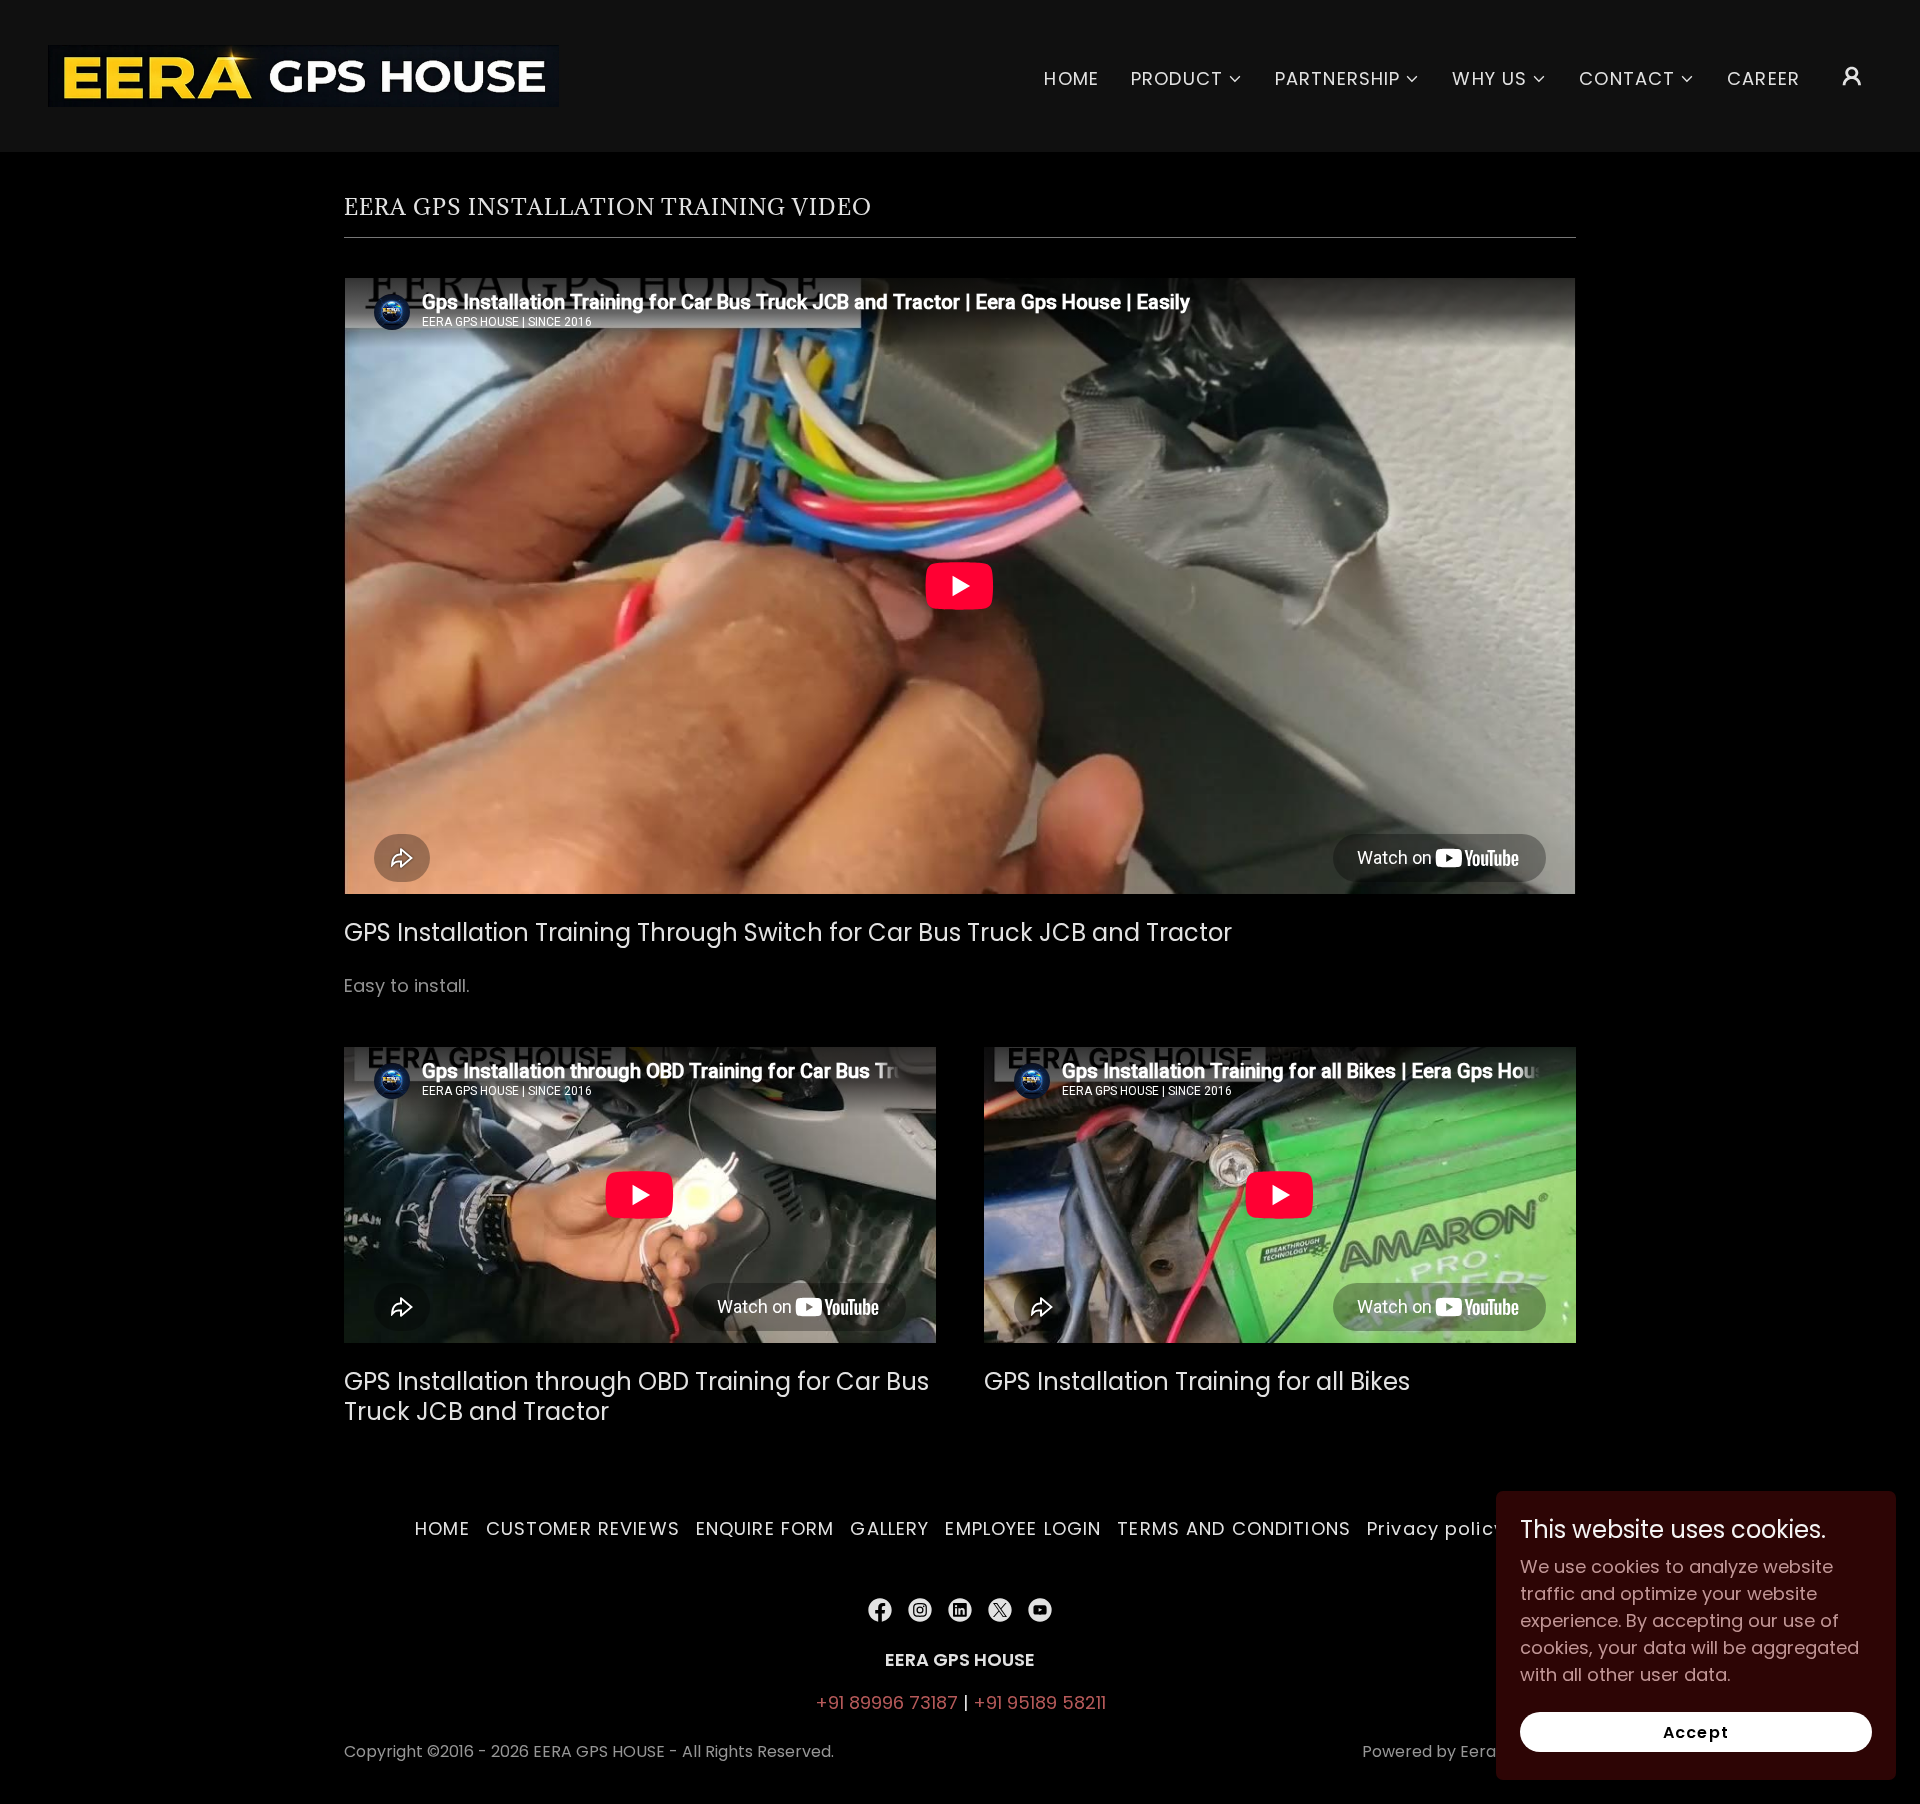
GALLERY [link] (889, 1528)
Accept (1695, 1732)
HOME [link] (1071, 78)
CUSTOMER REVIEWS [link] (583, 1528)
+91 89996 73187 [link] (886, 1702)
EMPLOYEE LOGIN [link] (1023, 1528)
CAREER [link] (1763, 78)
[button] (1187, 78)
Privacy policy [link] (1436, 1528)
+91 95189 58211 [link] (1039, 1702)
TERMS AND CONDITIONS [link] (1234, 1528)
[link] (303, 74)
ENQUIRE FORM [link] (765, 1528)
